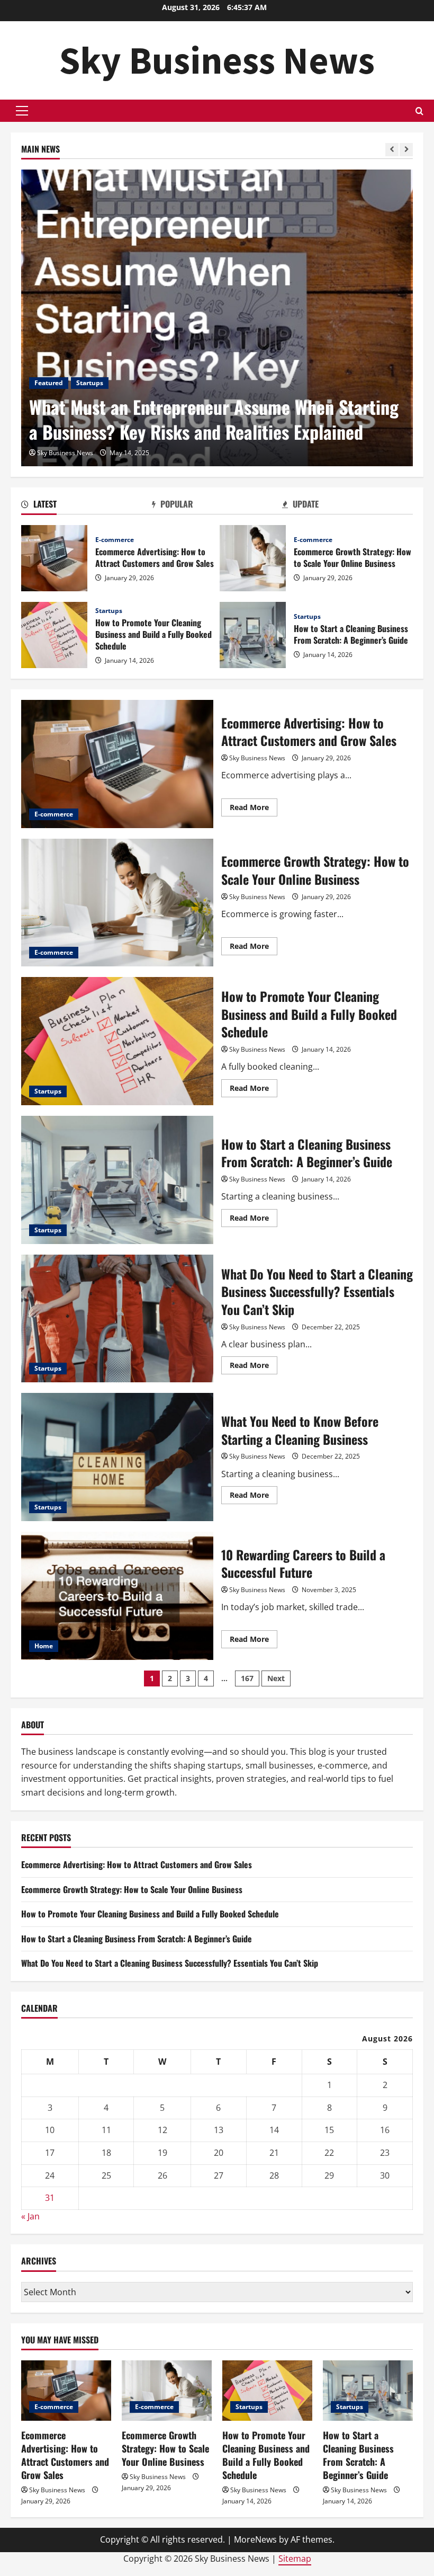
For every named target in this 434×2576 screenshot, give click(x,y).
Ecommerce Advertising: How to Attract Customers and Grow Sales (54, 558)
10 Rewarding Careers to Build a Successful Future (117, 1596)
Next (276, 1678)
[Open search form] (419, 111)
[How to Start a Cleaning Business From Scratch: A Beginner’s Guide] (368, 2390)
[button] (22, 111)
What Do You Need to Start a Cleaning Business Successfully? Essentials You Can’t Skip (117, 1319)
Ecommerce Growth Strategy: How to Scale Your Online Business (253, 558)
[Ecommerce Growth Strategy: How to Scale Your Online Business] (167, 2390)
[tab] (87, 506)
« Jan (30, 2216)
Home (44, 1646)
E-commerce (115, 540)
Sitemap (295, 2559)
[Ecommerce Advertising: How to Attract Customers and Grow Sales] (66, 2390)
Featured (49, 383)
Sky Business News (217, 60)
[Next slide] (406, 150)
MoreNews (255, 2539)
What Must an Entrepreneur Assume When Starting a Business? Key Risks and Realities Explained (214, 419)
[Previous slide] (392, 150)
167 (247, 1678)
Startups (90, 383)
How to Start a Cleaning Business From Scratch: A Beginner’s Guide (253, 635)
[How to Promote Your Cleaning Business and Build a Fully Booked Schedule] (267, 2390)
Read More (254, 809)
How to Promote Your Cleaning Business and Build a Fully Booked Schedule (54, 635)
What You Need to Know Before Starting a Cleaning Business (117, 1457)
